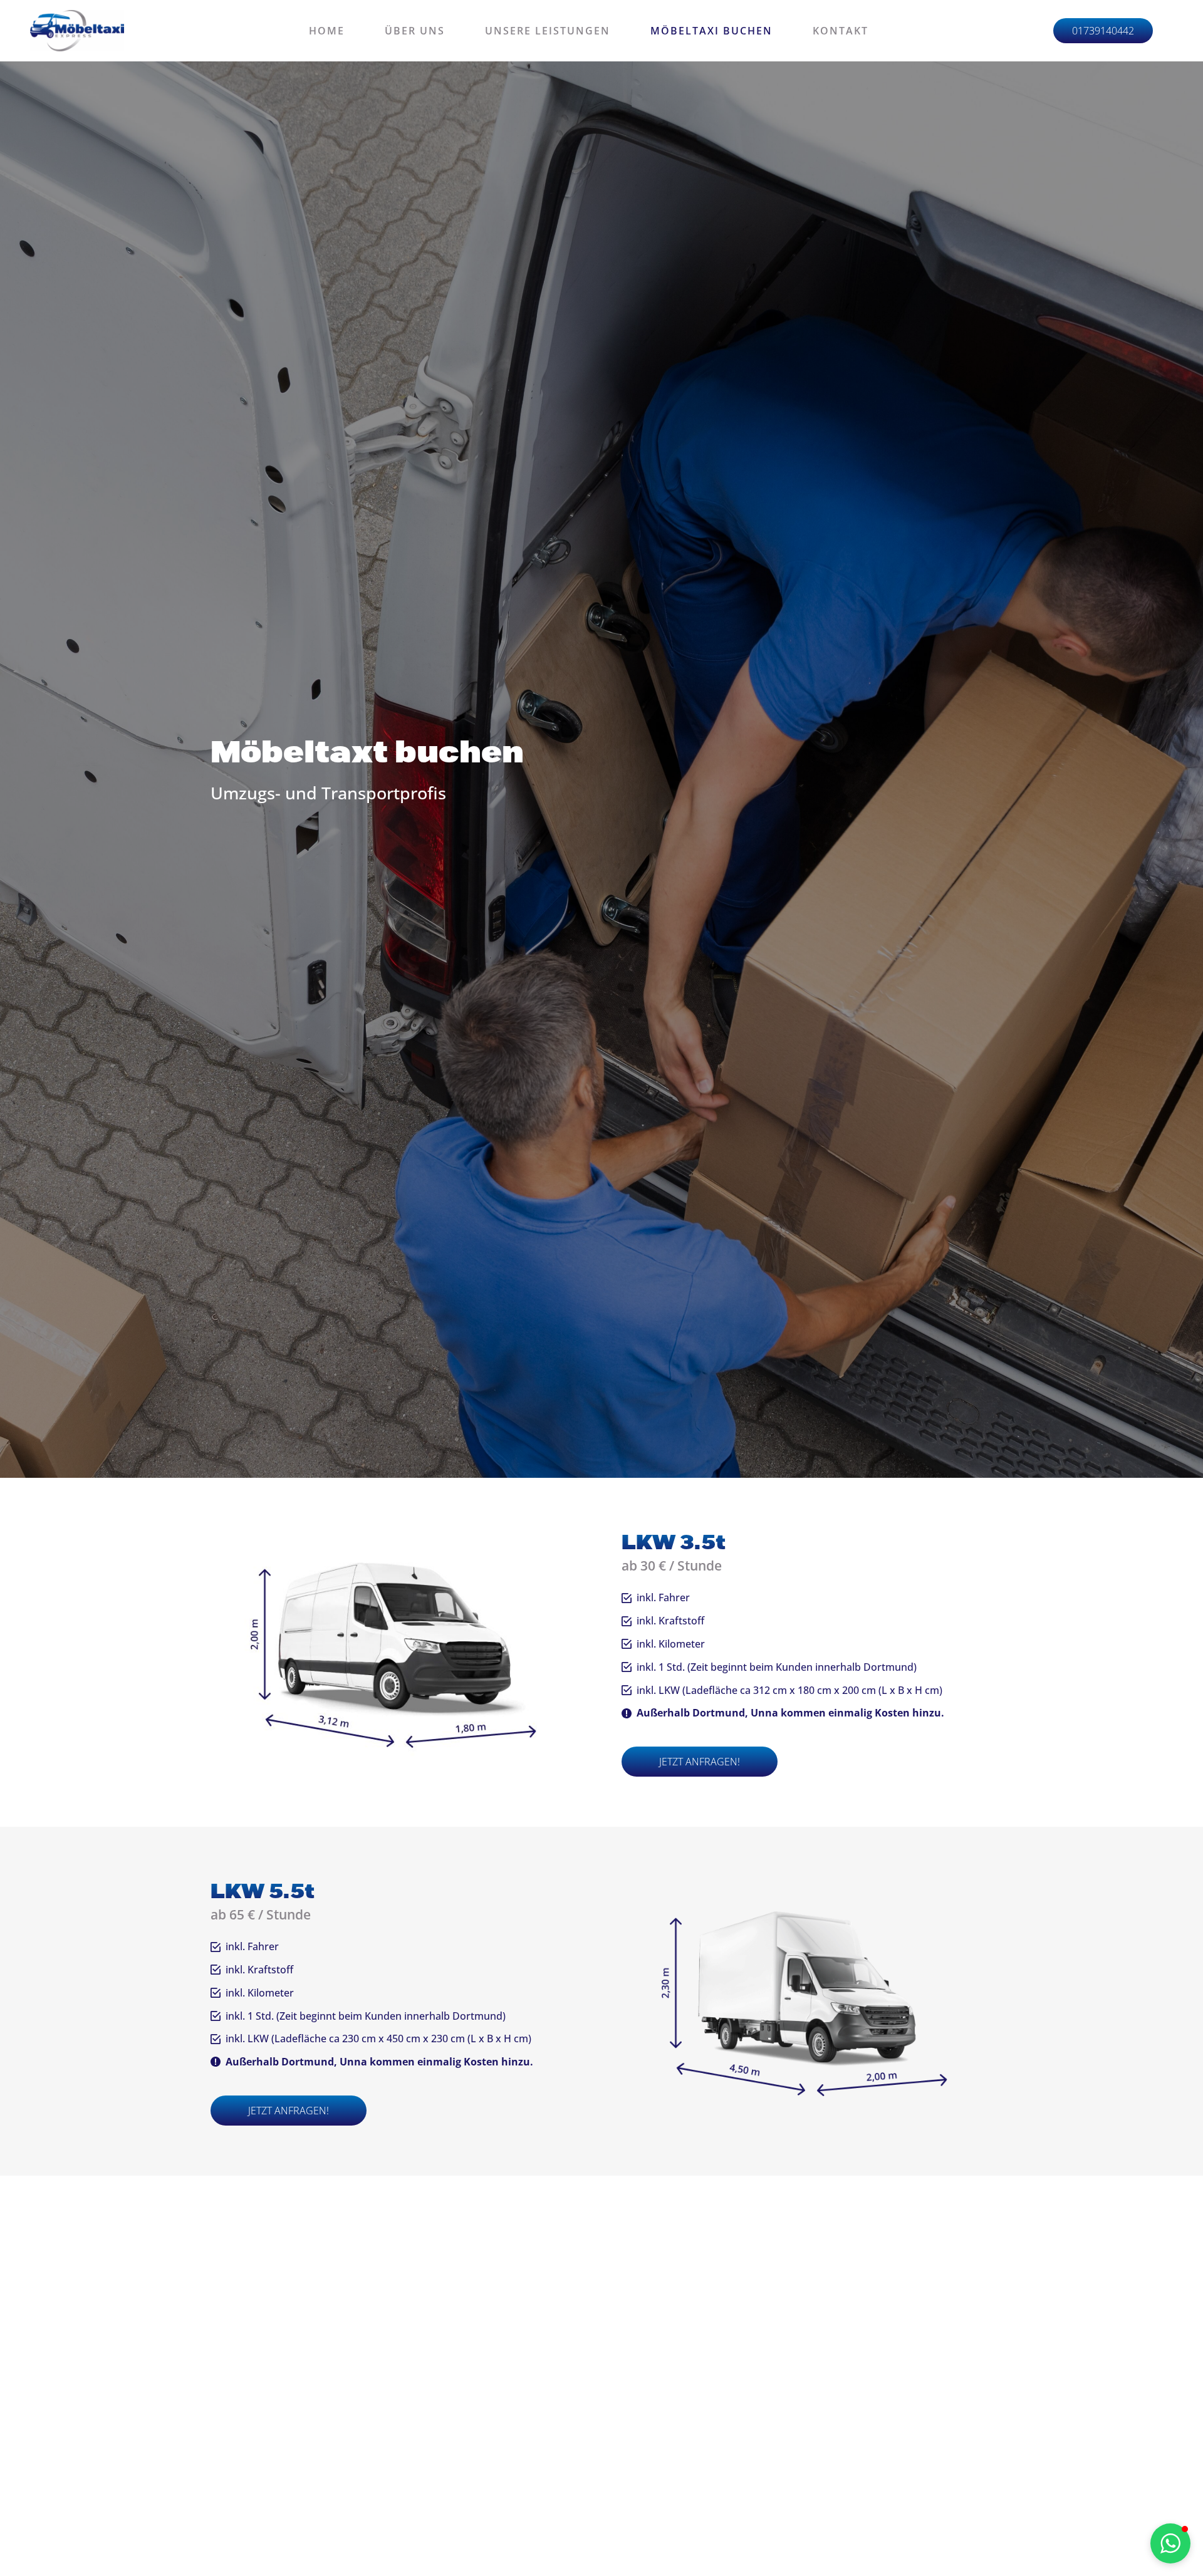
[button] (807, 1762)
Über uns (415, 31)
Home (327, 31)
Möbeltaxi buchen (711, 31)
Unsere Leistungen (548, 31)
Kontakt (841, 31)
